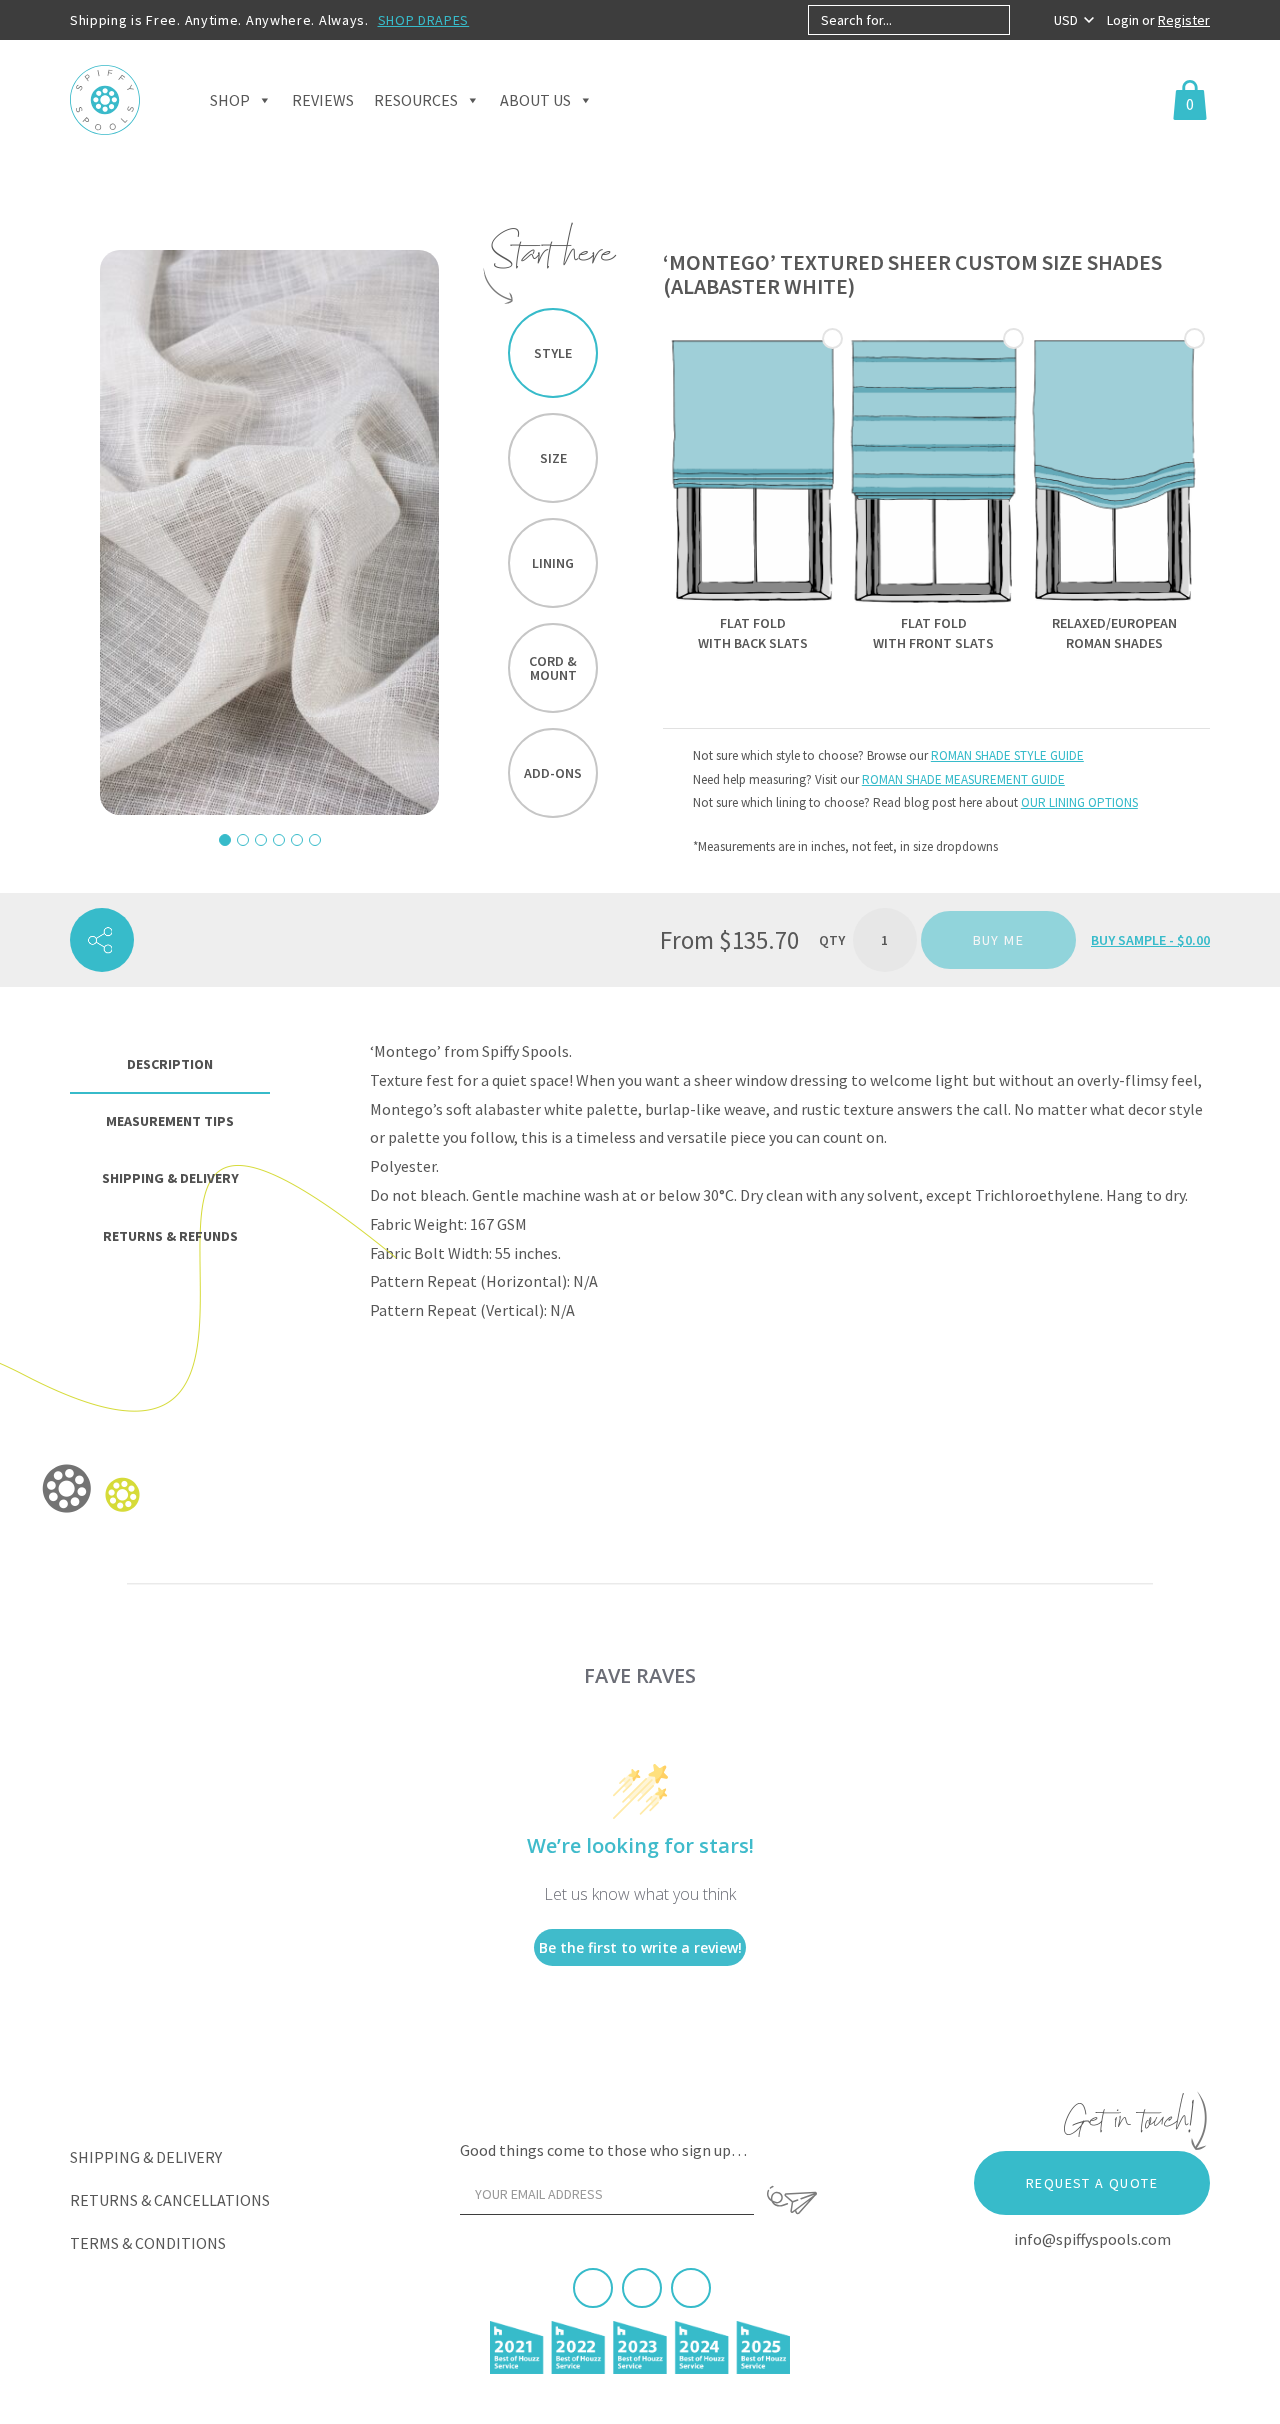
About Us (535, 100)
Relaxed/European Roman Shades (1114, 633)
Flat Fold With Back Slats (753, 633)
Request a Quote (1092, 2183)
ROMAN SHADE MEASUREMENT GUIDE (963, 779)
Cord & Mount (553, 668)
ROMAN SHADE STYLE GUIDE (1007, 755)
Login (1124, 20)
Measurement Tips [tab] (170, 1121)
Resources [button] (416, 100)
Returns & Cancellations (170, 2200)
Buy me (998, 940)
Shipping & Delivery (146, 2157)
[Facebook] (593, 2288)
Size (553, 458)
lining (553, 563)
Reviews (323, 100)
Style (553, 353)
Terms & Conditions (148, 2243)
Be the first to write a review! (640, 1947)
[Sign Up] (792, 2200)
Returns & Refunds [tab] (170, 1236)
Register (1184, 20)
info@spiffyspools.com (1092, 2239)
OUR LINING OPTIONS (1079, 802)
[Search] (1026, 20)
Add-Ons (553, 773)
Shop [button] (230, 100)
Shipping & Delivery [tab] (170, 1178)
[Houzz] (691, 2288)
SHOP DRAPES (424, 20)
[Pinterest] (642, 2288)
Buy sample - (1150, 940)
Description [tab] (170, 1064)
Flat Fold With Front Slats (933, 633)
